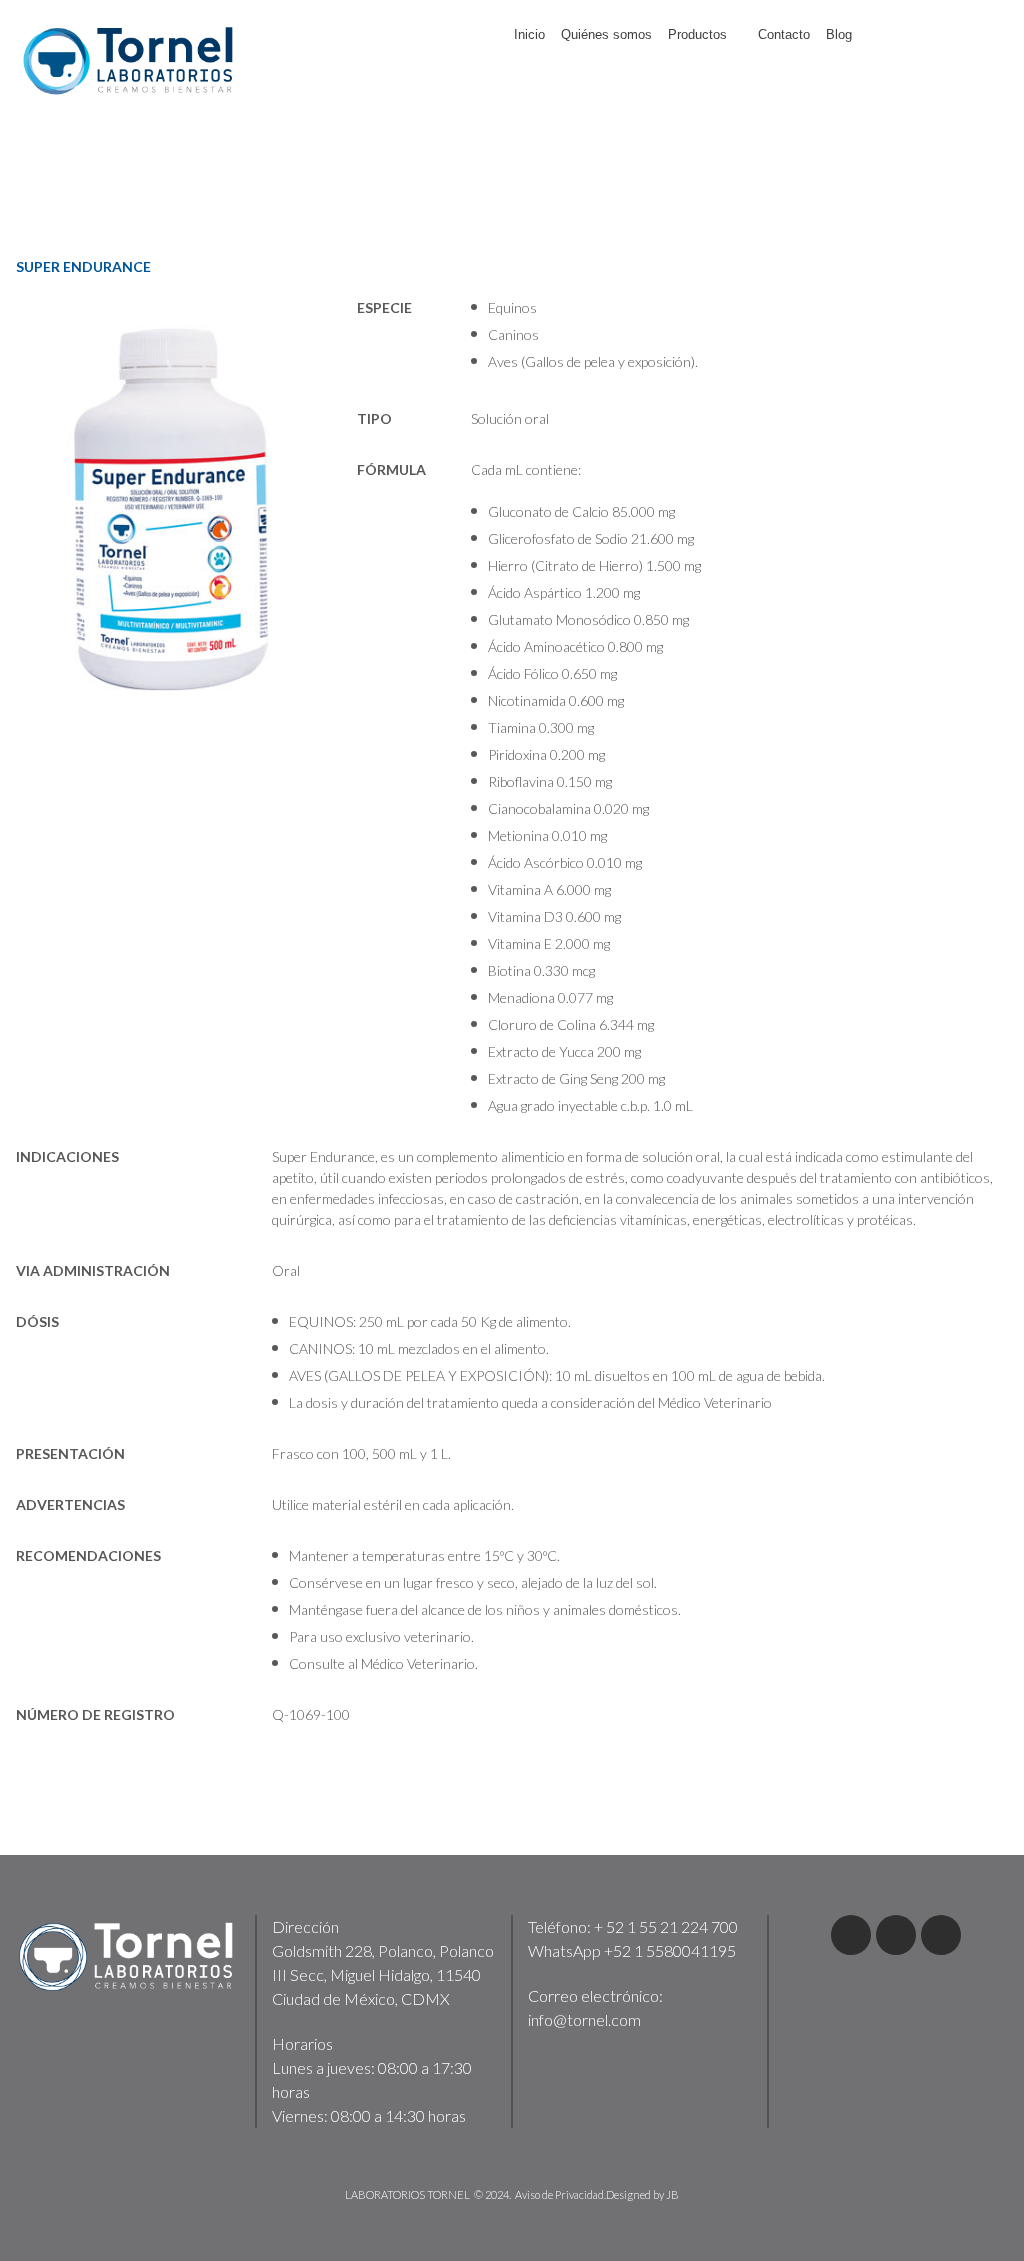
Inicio (529, 34)
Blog (839, 34)
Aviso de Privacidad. (560, 2194)
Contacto (784, 34)
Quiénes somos (606, 34)
